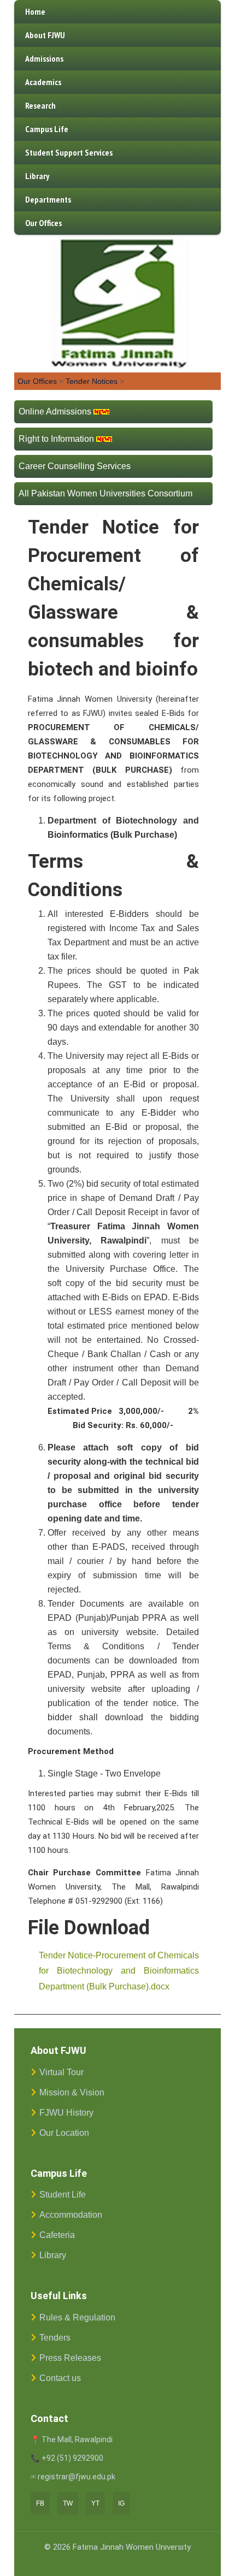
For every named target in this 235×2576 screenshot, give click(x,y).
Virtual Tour (61, 2072)
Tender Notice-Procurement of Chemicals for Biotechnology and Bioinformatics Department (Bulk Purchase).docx (119, 1971)
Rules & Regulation (77, 2317)
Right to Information (56, 439)
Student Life (63, 2195)
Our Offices (43, 223)
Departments (48, 199)
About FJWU (45, 35)
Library (37, 176)
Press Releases (70, 2358)
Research (40, 105)
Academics (43, 82)
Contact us (60, 2378)
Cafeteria (57, 2235)
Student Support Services (69, 152)
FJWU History (66, 2113)
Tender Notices (92, 381)
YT (95, 2503)
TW (68, 2503)
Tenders (55, 2338)
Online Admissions (55, 411)
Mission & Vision (72, 2092)
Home (35, 11)
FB (40, 2503)
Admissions (44, 58)
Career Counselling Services (75, 466)
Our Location (64, 2133)
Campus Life (47, 129)
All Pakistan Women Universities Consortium (105, 493)
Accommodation (71, 2215)
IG (121, 2503)
